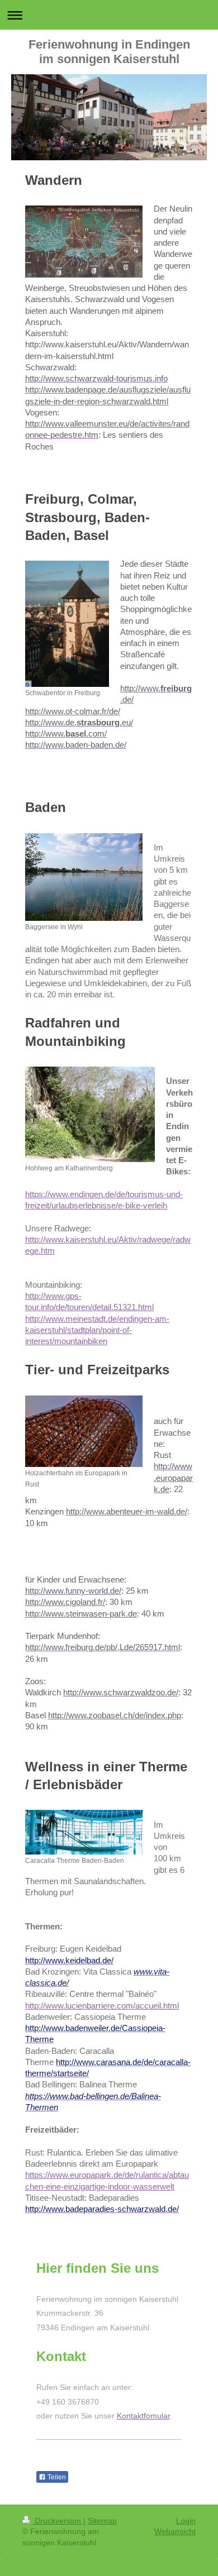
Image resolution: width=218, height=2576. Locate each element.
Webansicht (175, 2531)
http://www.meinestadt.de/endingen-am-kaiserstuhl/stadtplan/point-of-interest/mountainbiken (97, 1330)
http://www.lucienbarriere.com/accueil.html (102, 2006)
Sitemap (102, 2521)
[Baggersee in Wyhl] (84, 877)
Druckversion (58, 2521)
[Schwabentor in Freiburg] (67, 624)
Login (186, 2521)
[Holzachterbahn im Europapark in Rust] (84, 1431)
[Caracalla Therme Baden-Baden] (84, 1832)
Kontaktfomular (143, 2416)
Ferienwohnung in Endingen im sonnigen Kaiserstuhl (109, 52)
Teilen (56, 2477)
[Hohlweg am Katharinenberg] (90, 1114)
